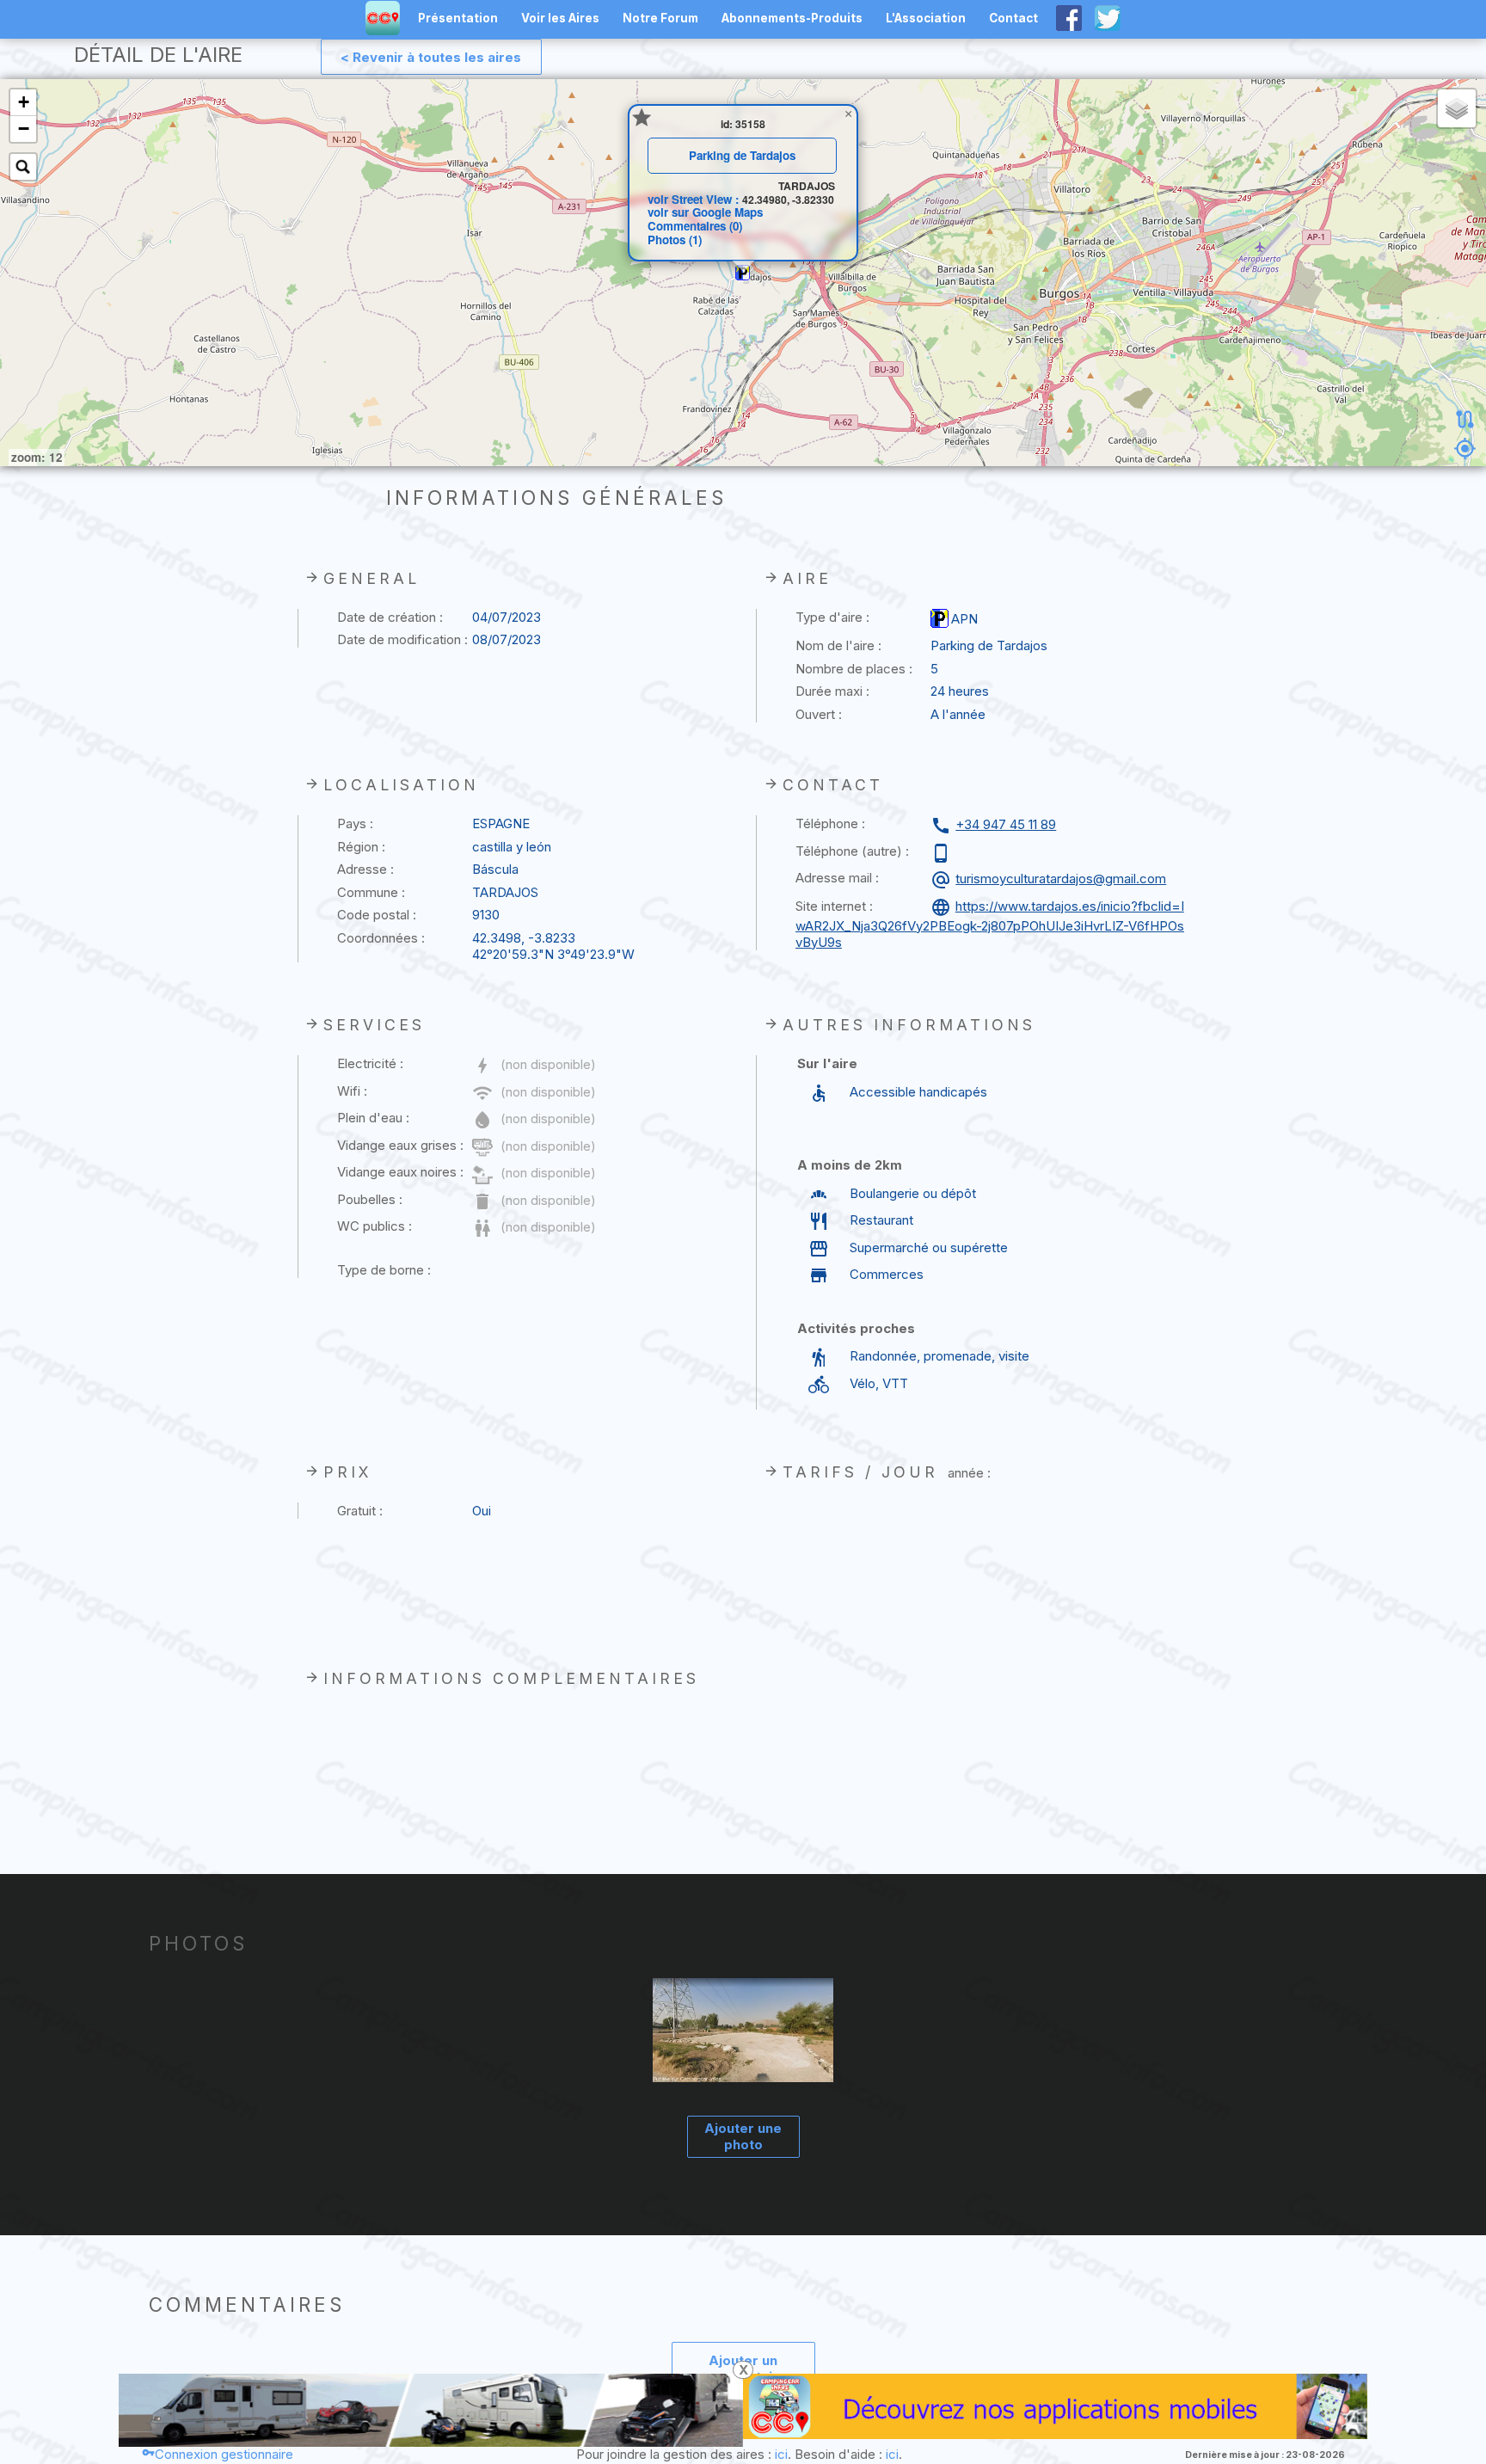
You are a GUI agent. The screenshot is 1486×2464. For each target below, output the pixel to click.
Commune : (371, 892)
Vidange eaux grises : (400, 1145)
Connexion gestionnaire (224, 2454)
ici (781, 2454)
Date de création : (390, 617)
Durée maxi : (832, 691)
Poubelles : (370, 1199)
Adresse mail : (837, 878)
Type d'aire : (832, 617)
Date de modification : (402, 639)
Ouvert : (819, 714)
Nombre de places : (854, 669)
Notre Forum (660, 18)
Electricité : (370, 1063)
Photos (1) (675, 240)
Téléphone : (830, 823)
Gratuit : (360, 1511)
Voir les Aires (560, 18)
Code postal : (377, 915)
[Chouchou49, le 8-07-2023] (743, 2032)
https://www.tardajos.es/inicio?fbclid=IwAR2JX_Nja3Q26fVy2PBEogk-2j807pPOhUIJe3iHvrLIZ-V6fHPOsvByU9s (990, 924)
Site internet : (834, 906)
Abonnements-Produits (792, 18)
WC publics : (375, 1226)
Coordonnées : (381, 938)
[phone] (943, 853)
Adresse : (365, 869)
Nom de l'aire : (838, 645)
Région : (361, 847)
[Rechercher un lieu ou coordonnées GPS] (23, 167)
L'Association (926, 18)
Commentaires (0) (695, 226)
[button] (743, 273)
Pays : (355, 823)
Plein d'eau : (373, 1118)
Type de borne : (384, 1270)
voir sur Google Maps (705, 212)
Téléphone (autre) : (852, 851)
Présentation (458, 18)
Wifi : (352, 1091)
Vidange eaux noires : (400, 1172)
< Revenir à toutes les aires (431, 57)
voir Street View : (695, 199)
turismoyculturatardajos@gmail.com (1061, 879)
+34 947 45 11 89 (1006, 824)
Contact (1013, 18)
